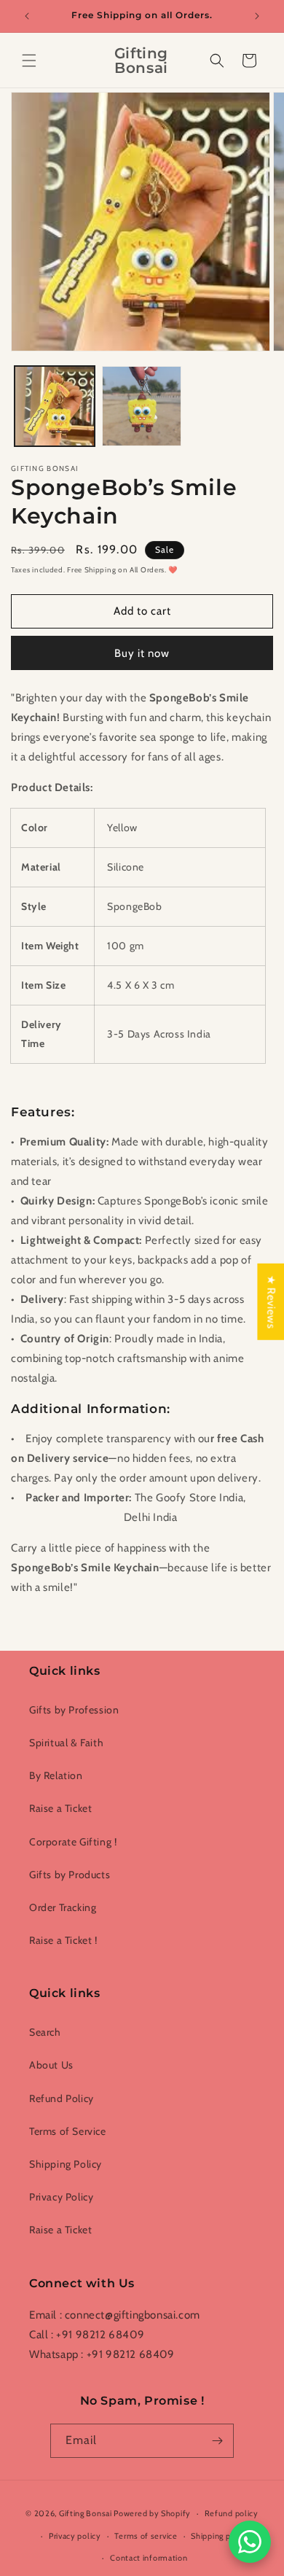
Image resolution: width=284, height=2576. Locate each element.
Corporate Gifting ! (73, 1842)
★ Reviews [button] (271, 1301)
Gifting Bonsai (86, 2513)
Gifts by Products (70, 1875)
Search (45, 2032)
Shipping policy (220, 2536)
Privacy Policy (61, 2197)
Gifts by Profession (74, 1710)
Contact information (149, 2558)
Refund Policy (62, 2098)
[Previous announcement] (27, 16)
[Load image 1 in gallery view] (55, 406)
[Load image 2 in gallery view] (142, 406)
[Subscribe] (217, 2441)
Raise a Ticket (60, 1808)
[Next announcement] (257, 16)
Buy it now (142, 653)
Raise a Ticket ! (63, 1940)
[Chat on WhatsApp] (250, 2542)
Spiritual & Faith (66, 1743)
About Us (51, 2065)
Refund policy (232, 2513)
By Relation (56, 1775)
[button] (29, 61)
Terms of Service (68, 2131)
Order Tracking (63, 1907)
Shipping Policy (66, 2164)
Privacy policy (75, 2536)
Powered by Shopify (152, 2513)
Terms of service (146, 2536)
